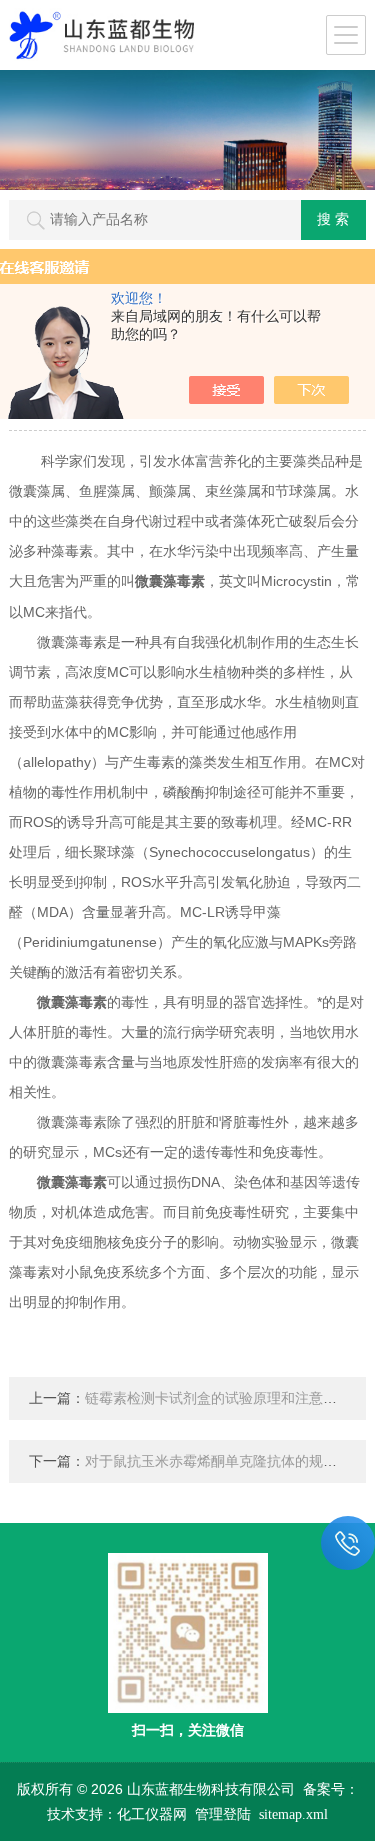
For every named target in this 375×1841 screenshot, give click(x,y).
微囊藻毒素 (170, 581)
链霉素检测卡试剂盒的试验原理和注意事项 (218, 1398)
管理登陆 (223, 1814)
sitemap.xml (293, 1814)
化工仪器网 (152, 1814)
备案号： (331, 1789)
